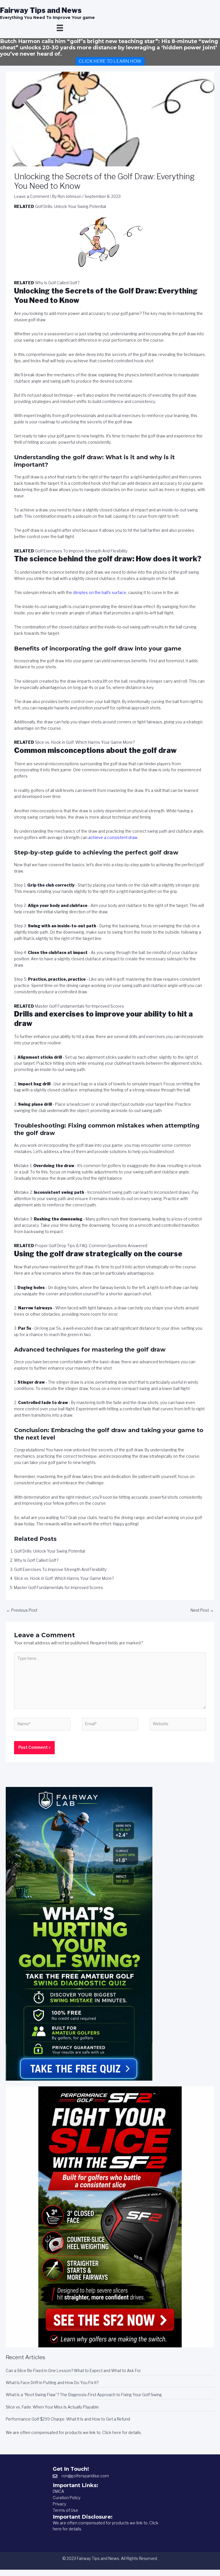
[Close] (185, 1257)
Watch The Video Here (110, 1305)
